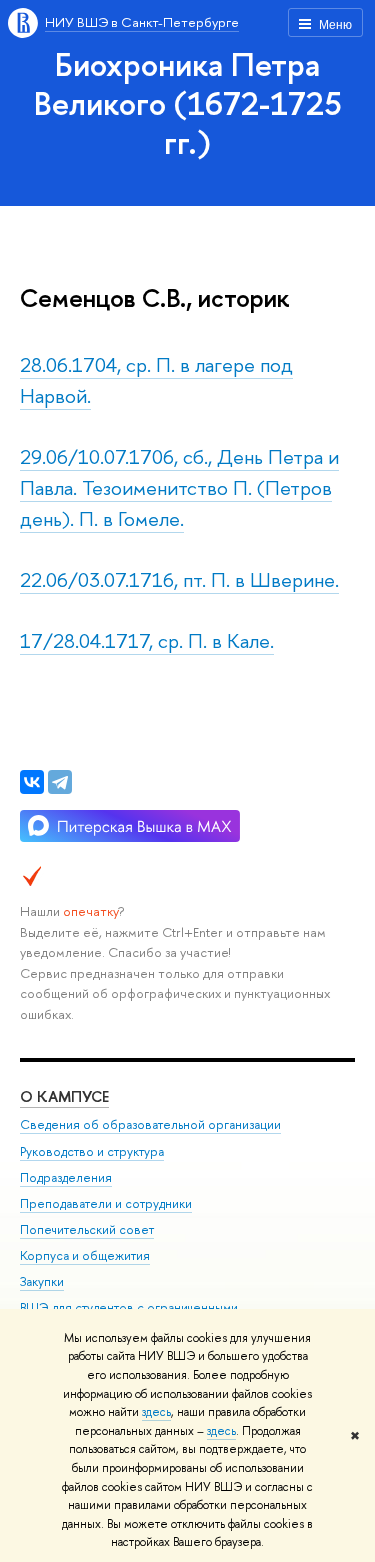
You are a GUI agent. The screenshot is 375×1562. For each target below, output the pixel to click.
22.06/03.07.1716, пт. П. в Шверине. (179, 579)
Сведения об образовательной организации (150, 1124)
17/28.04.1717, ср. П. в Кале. (147, 640)
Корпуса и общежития (85, 1255)
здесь (156, 1412)
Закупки (42, 1281)
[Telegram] (60, 782)
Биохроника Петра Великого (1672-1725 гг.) (188, 103)
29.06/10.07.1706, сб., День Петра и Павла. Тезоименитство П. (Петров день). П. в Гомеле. (179, 487)
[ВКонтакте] (32, 782)
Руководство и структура (92, 1151)
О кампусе (64, 1096)
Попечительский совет (87, 1229)
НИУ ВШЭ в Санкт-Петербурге (142, 22)
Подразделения (66, 1177)
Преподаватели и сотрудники (106, 1203)
